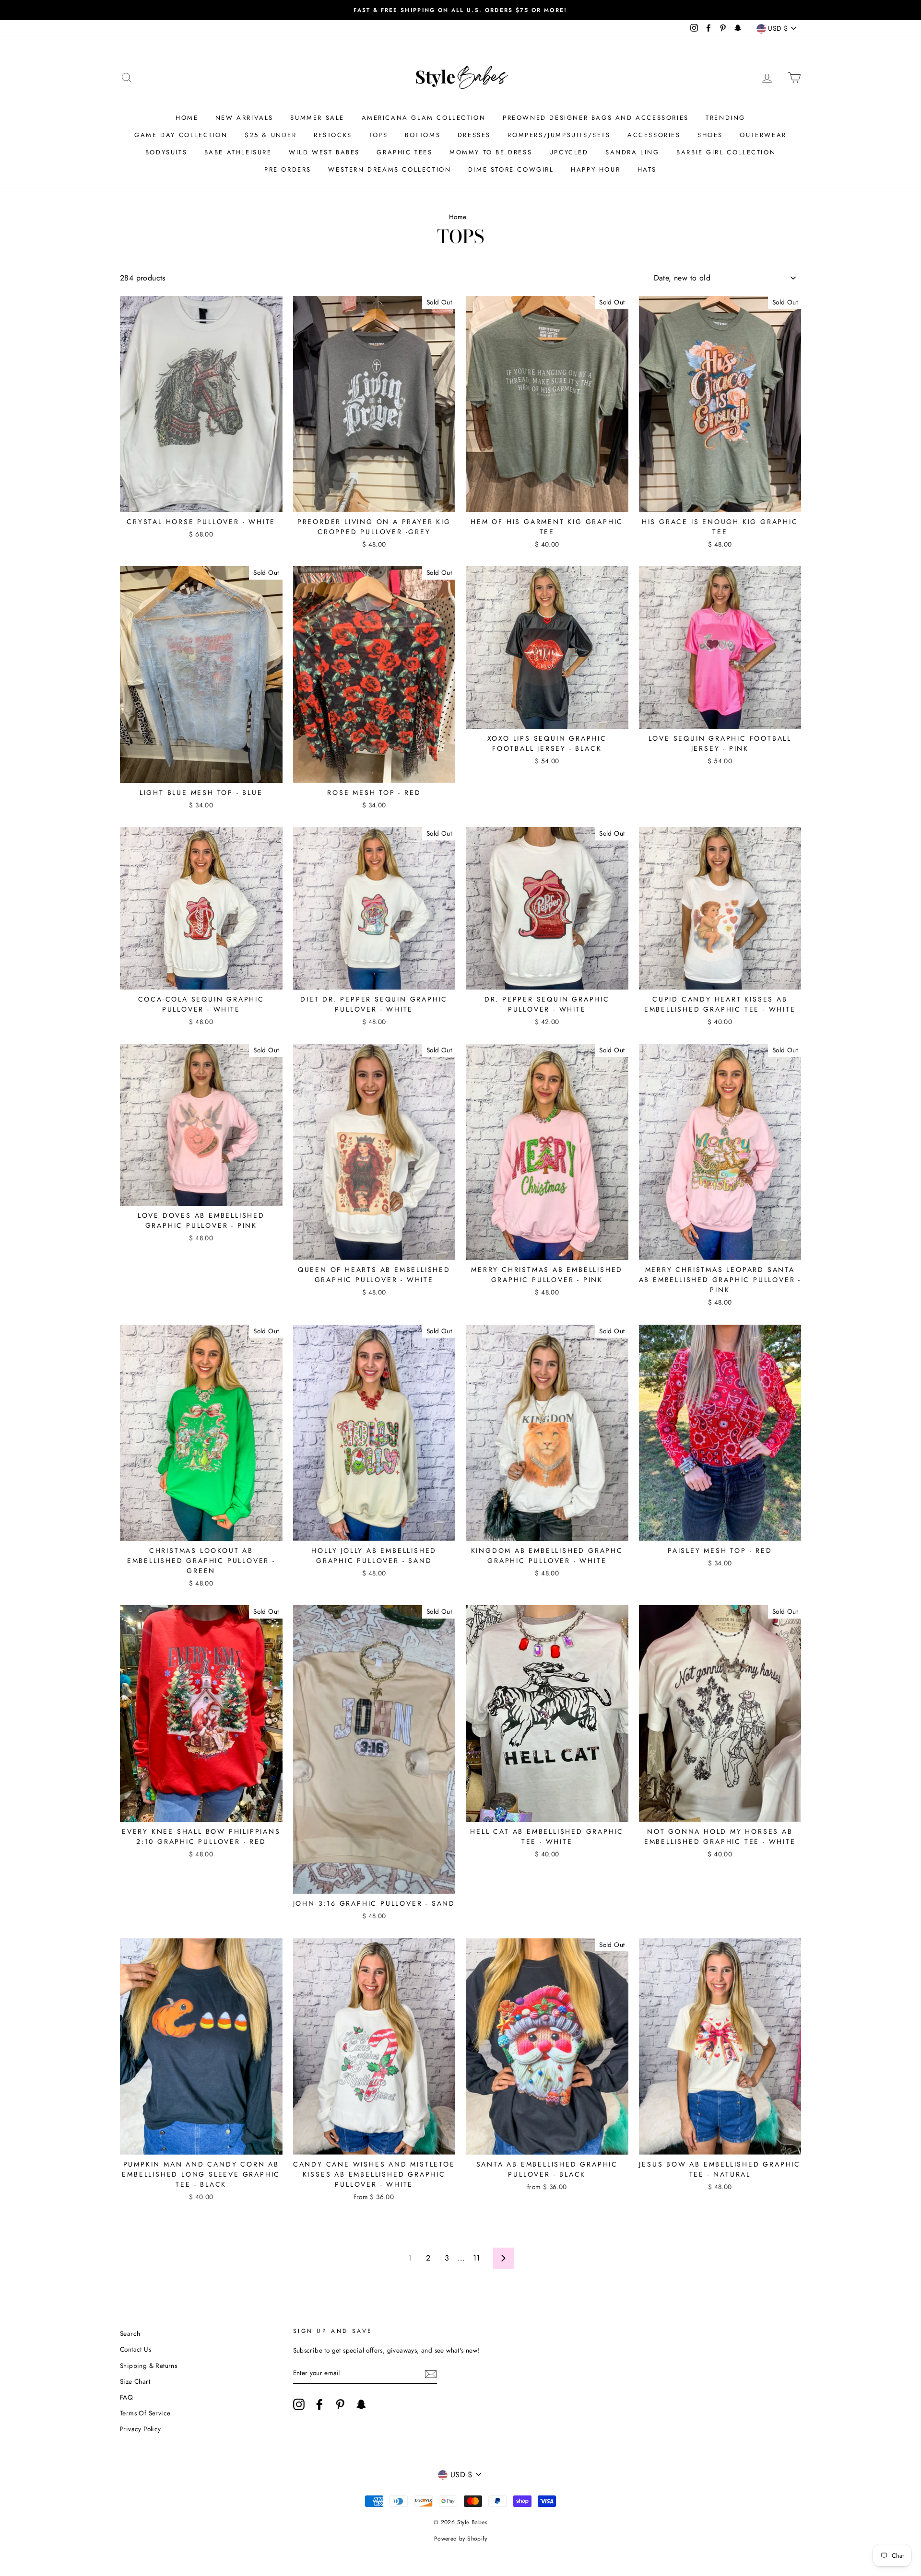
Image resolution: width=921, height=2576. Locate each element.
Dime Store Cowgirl (511, 169)
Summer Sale (317, 118)
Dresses (474, 135)
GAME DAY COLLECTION (181, 135)
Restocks (333, 135)
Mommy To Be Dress (491, 152)
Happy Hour (596, 169)
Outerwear (763, 135)
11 (477, 2258)
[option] (460, 10)
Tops (378, 135)
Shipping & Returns (148, 2366)
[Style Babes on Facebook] (319, 2404)
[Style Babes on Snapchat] (361, 2404)
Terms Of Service (145, 2413)
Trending (726, 118)
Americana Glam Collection (424, 118)
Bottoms (423, 135)
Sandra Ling (632, 152)
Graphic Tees (404, 152)
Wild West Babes (324, 152)
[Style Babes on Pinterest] (340, 2404)
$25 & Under (271, 135)
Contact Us (136, 2349)
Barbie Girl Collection (726, 152)
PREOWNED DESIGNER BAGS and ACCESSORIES (596, 118)
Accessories (654, 135)
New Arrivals (244, 118)
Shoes (710, 135)
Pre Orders (288, 169)
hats (647, 169)
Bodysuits (166, 152)
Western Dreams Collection (390, 169)
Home (187, 118)
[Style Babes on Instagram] (299, 2404)
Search (130, 2333)
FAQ (126, 2397)
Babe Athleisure (238, 152)
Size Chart (135, 2381)
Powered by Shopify (460, 2539)
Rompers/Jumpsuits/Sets (559, 135)
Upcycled (569, 152)
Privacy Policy (141, 2429)
